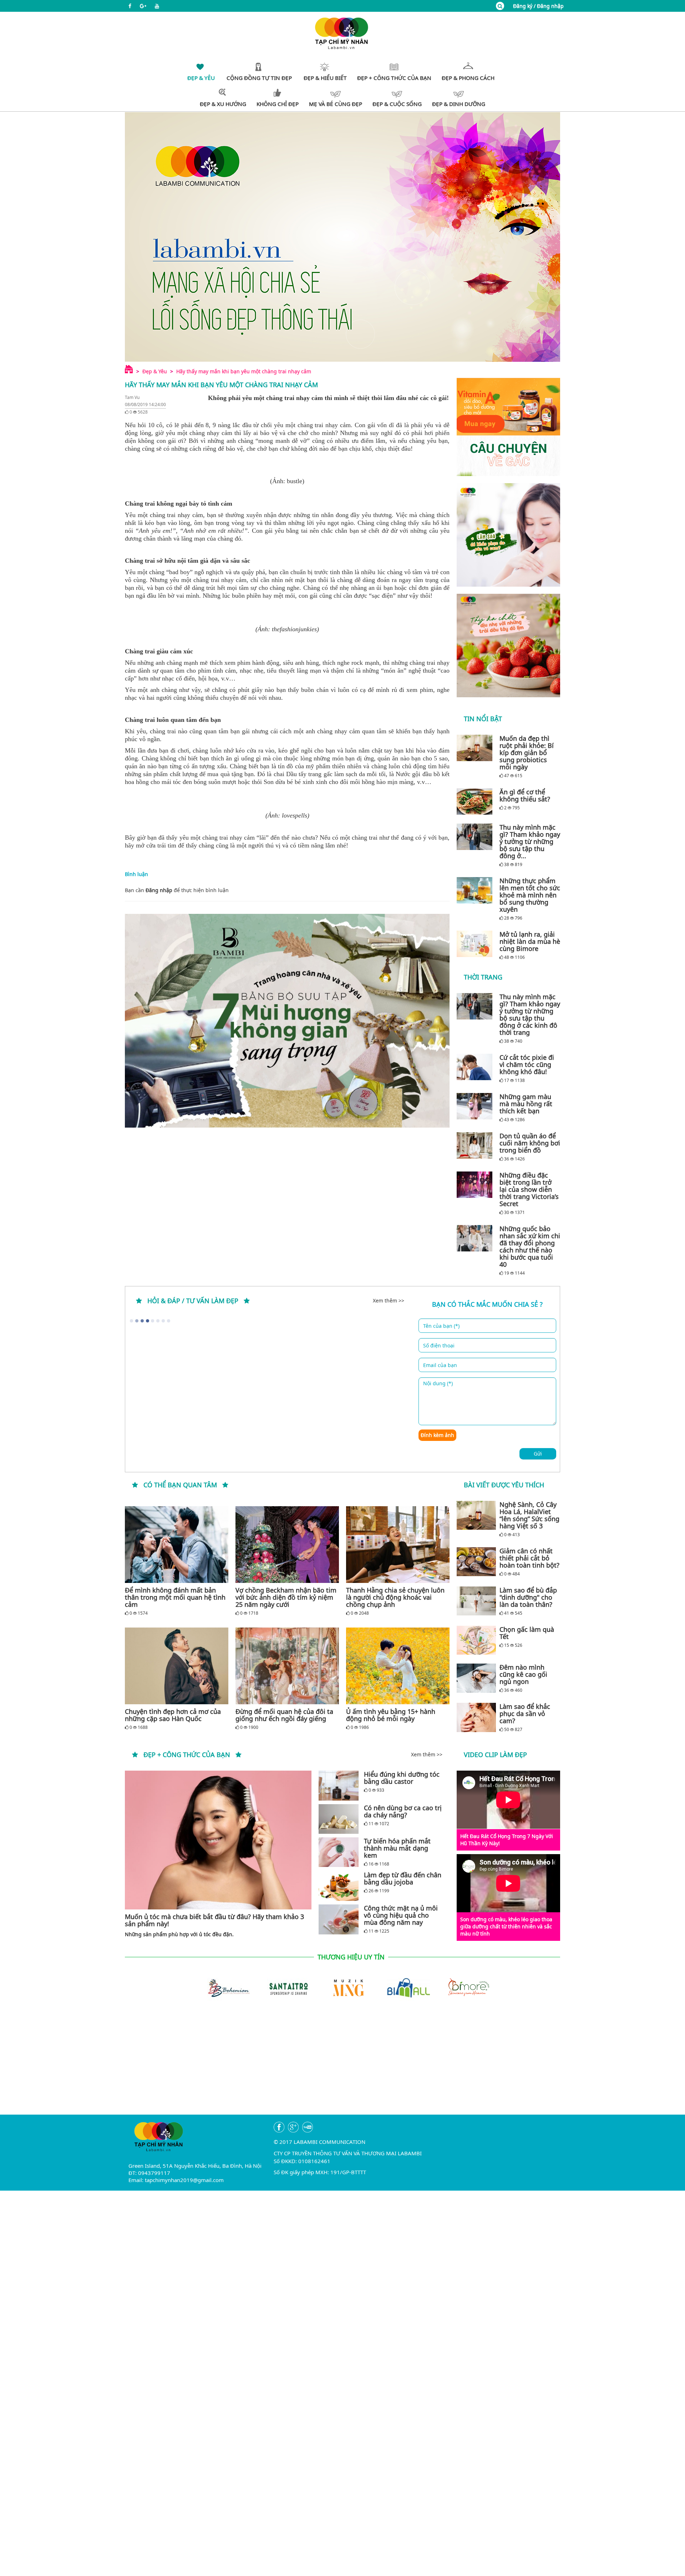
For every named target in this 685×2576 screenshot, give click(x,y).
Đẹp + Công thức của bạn (187, 1755)
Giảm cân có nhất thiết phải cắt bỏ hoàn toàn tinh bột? (529, 1558)
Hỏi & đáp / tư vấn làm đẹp (193, 1301)
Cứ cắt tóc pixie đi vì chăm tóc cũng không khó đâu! (527, 1064)
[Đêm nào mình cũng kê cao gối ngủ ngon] (476, 1678)
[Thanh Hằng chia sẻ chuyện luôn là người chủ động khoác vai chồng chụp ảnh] (398, 1545)
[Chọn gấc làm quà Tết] (476, 1640)
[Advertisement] (342, 2065)
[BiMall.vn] (402, 1987)
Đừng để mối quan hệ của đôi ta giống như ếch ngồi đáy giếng (284, 1715)
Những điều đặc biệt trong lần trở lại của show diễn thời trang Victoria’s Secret (529, 1189)
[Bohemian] (223, 1987)
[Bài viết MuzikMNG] (508, 427)
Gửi (538, 1454)
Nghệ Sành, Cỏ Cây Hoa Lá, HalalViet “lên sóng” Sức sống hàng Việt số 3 (529, 1515)
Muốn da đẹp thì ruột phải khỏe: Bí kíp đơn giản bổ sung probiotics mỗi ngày (527, 753)
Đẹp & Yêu (155, 371)
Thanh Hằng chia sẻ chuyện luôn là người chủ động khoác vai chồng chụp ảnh (395, 1597)
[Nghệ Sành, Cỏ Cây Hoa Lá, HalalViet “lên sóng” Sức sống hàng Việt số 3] (476, 1515)
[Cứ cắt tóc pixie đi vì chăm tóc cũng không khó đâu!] (476, 1067)
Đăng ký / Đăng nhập (538, 6)
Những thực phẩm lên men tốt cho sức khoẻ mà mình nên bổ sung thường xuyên (530, 895)
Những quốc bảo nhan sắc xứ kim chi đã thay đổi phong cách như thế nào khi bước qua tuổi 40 (530, 1246)
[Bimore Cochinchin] (462, 1987)
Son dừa (275, 782)
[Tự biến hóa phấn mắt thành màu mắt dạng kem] (339, 1852)
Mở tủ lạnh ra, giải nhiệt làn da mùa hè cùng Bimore (530, 941)
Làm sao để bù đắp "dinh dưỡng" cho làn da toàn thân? (528, 1597)
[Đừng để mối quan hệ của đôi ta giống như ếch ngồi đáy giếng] (287, 1666)
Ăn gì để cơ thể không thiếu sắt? (525, 795)
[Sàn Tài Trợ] (283, 1987)
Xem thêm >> (389, 1300)
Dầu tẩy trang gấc (310, 774)
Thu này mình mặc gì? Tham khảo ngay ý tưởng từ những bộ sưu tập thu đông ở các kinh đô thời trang (530, 1014)
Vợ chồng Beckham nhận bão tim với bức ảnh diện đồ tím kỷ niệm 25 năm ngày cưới (286, 1597)
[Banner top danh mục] (342, 237)
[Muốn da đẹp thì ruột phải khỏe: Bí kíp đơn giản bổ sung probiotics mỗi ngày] (476, 748)
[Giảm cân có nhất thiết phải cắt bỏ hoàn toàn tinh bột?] (476, 1562)
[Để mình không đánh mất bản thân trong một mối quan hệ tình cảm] (177, 1545)
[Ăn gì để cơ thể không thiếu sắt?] (476, 801)
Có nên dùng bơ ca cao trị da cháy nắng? (403, 1811)
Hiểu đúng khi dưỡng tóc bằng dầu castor (402, 1778)
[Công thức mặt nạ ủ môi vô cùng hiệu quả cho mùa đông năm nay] (339, 1919)
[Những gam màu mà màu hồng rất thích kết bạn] (476, 1106)
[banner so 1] (508, 535)
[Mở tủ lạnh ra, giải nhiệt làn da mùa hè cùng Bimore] (476, 944)
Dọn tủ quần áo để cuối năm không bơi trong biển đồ (530, 1143)
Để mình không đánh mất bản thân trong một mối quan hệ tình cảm (175, 1597)
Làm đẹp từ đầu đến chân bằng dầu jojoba (403, 1878)
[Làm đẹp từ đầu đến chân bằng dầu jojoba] (339, 1886)
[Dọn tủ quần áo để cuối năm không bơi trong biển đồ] (476, 1145)
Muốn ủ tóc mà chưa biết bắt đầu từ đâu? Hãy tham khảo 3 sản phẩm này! (214, 1920)
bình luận (217, 890)
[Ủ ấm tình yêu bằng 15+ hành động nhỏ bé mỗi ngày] (398, 1666)
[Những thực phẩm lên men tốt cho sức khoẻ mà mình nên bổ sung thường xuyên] (476, 890)
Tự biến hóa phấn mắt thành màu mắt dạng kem (397, 1848)
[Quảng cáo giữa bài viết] (287, 1021)
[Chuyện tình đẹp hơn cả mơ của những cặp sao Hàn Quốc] (177, 1666)
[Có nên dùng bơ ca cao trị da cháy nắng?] (339, 1819)
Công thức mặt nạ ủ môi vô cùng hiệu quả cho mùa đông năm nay (401, 1915)
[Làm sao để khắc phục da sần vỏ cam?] (476, 1717)
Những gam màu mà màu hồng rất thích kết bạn (526, 1104)
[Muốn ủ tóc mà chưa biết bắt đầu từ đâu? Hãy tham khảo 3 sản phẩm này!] (218, 1840)
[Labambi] (342, 33)
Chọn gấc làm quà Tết (527, 1633)
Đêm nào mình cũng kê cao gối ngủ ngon (523, 1674)
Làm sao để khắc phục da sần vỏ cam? (525, 1714)
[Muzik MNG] (342, 1987)
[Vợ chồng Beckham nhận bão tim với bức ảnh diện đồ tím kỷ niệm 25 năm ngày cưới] (287, 1545)
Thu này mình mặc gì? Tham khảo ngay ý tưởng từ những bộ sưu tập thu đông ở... (530, 841)
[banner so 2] (508, 646)
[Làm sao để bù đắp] (476, 1601)
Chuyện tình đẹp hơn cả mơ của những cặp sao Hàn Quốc (173, 1715)
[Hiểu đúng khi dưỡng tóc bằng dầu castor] (339, 1785)
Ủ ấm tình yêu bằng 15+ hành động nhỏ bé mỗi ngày (391, 1715)
